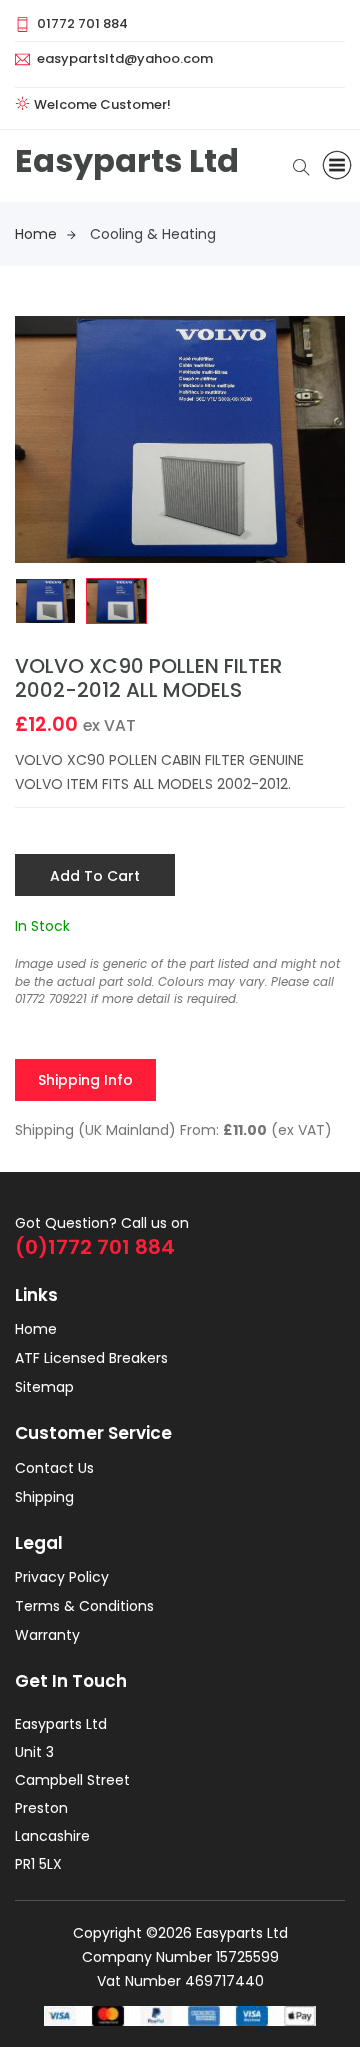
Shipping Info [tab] (85, 1080)
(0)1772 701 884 (95, 1247)
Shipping (44, 1497)
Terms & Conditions (84, 1606)
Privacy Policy (62, 1577)
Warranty (47, 1635)
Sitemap (44, 1387)
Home (36, 234)
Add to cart (95, 876)
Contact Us (54, 1468)
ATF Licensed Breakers (91, 1358)
